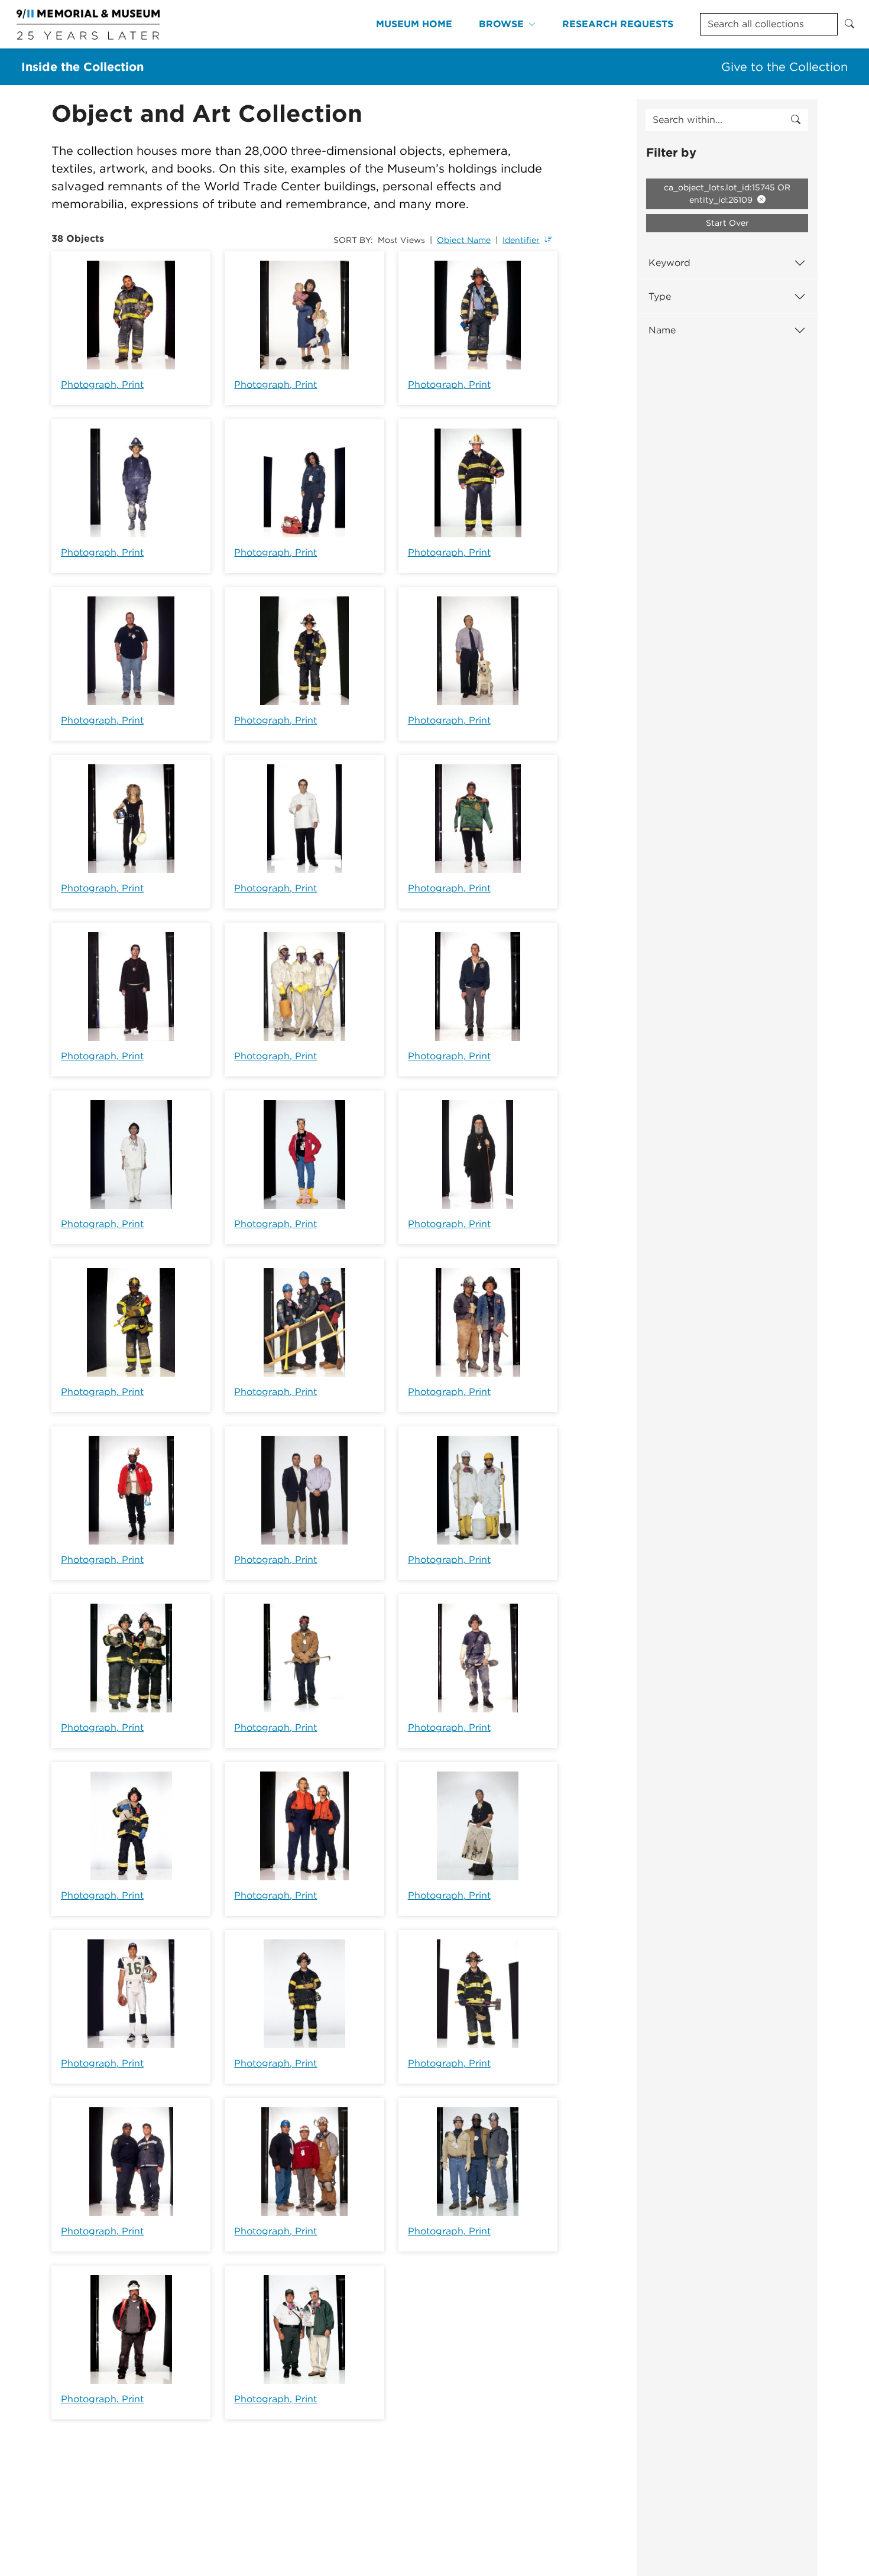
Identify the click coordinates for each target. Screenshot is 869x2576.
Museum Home (414, 24)
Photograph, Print (102, 385)
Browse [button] (501, 24)
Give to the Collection (784, 67)
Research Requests (618, 24)
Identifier (521, 240)
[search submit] (796, 120)
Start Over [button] (727, 223)
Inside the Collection (82, 67)
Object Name (464, 240)
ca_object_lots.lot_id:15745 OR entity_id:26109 (727, 194)
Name (662, 330)
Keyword (669, 263)
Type (660, 296)
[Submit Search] (849, 24)
